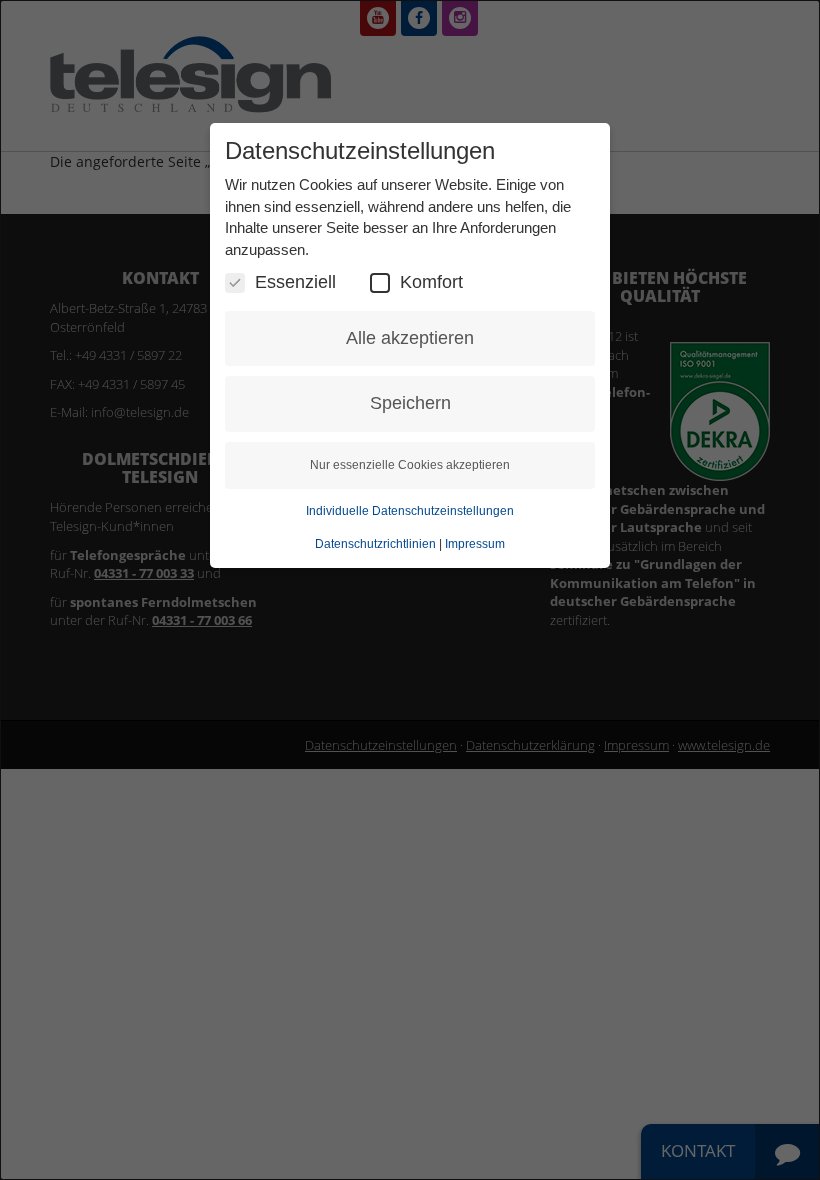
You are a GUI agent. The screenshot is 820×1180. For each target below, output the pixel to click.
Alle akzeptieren (410, 338)
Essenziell (295, 282)
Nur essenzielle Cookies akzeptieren (410, 465)
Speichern (410, 403)
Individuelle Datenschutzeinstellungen (410, 511)
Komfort (431, 282)
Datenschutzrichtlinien (375, 544)
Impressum (475, 544)
